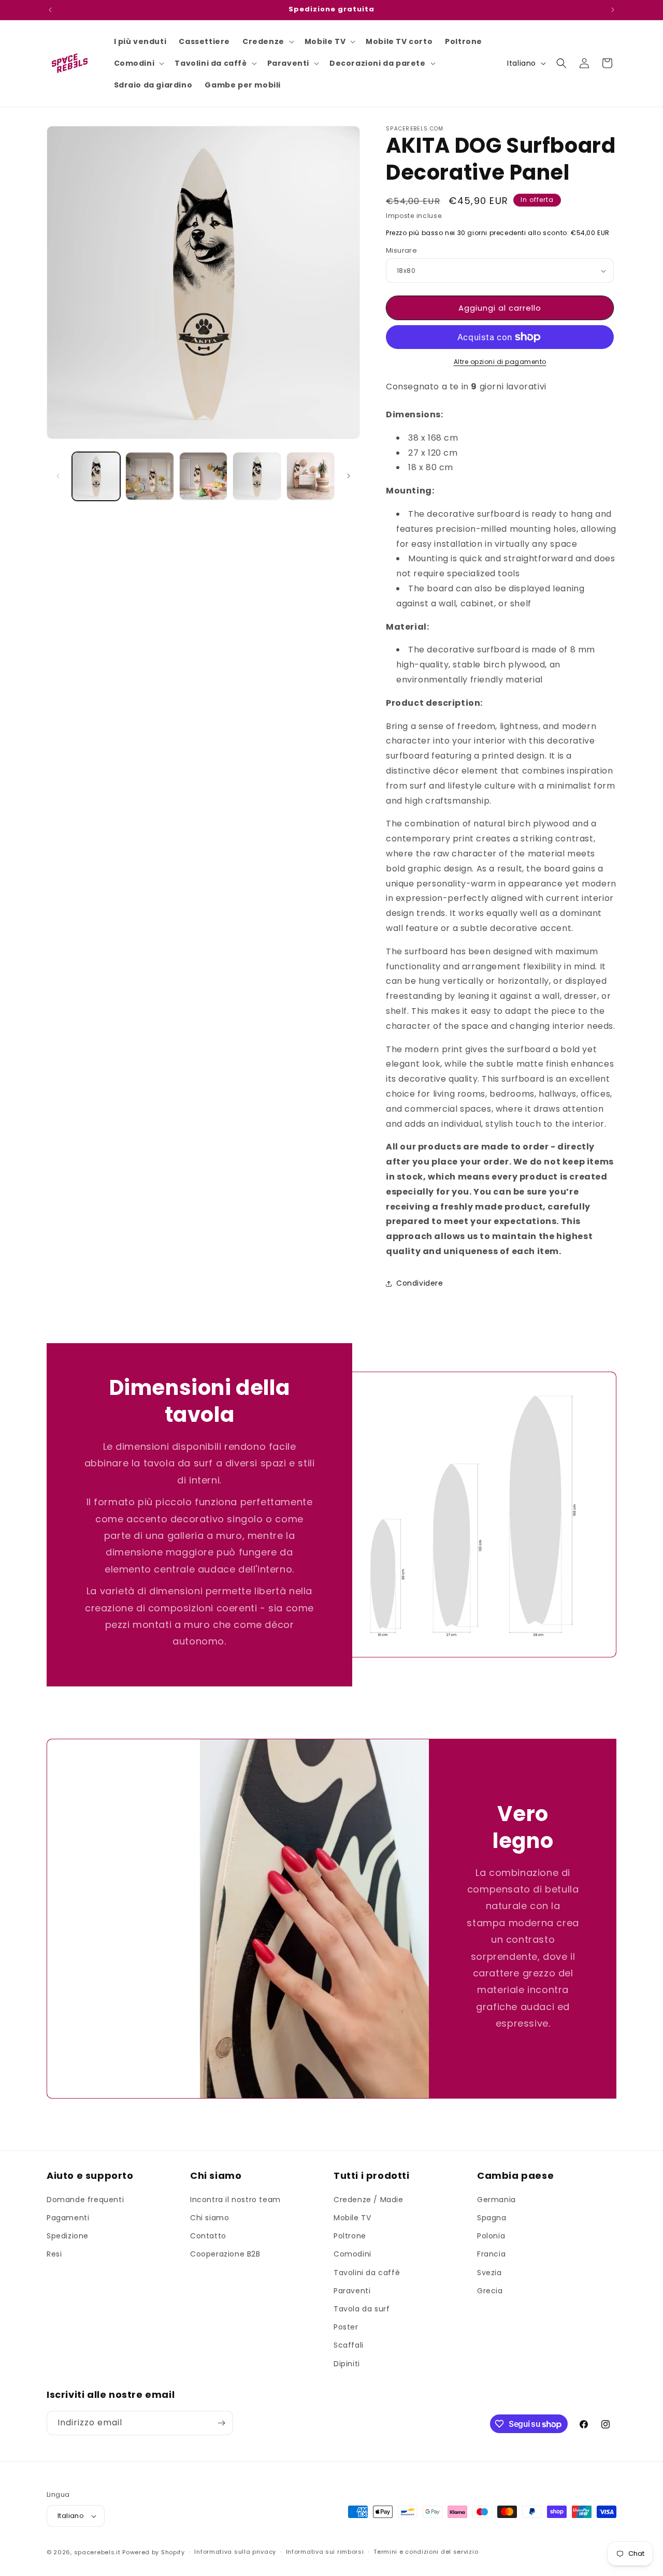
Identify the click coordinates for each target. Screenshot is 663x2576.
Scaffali (349, 2345)
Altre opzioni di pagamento (500, 362)
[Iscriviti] (221, 2423)
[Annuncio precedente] (50, 10)
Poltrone (350, 2236)
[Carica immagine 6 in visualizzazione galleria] (311, 476)
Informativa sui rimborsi (325, 2552)
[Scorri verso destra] (349, 476)
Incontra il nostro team (235, 2200)
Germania (496, 2200)
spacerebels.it (97, 2552)
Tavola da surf (362, 2309)
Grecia (490, 2291)
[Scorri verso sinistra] (58, 476)
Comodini (352, 2254)
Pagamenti (68, 2218)
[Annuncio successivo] (613, 10)
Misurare (401, 250)
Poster (346, 2327)
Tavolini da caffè (367, 2273)
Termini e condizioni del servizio (426, 2552)
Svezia (489, 2273)
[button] (267, 41)
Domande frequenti (85, 2200)
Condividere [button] (420, 1283)
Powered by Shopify (154, 2552)
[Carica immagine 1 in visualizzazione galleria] (96, 476)
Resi (54, 2254)
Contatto (208, 2236)
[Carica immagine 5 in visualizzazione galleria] (257, 476)
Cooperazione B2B (225, 2254)
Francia (491, 2254)
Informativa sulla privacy (235, 2552)
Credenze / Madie (369, 2200)
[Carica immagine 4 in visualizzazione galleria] (203, 476)
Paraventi (352, 2291)
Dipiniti (347, 2364)
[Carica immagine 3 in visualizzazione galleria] (149, 476)
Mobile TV (352, 2218)
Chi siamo (210, 2218)
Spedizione (68, 2236)
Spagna (492, 2218)
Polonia (491, 2236)
